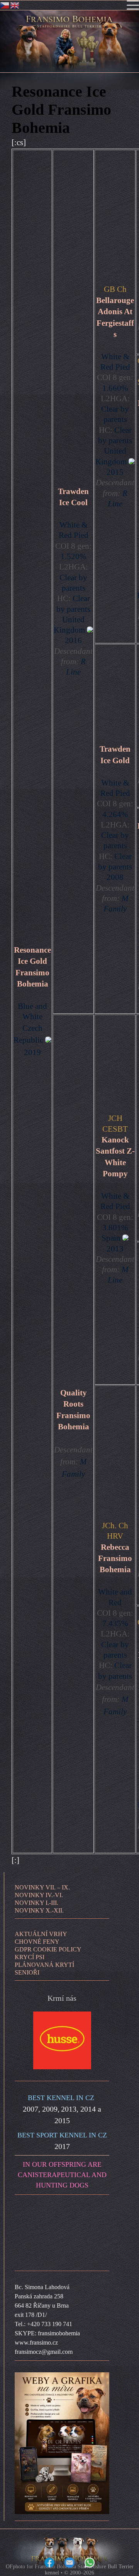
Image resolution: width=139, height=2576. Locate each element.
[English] (15, 5)
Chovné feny (37, 1942)
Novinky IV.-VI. (39, 1895)
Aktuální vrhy (41, 1934)
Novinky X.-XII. (39, 1910)
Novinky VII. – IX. (42, 1887)
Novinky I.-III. (36, 1903)
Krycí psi (30, 1957)
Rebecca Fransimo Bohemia (115, 1558)
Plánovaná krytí (44, 1965)
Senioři (27, 1972)
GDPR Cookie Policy (48, 1949)
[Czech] (5, 5)
